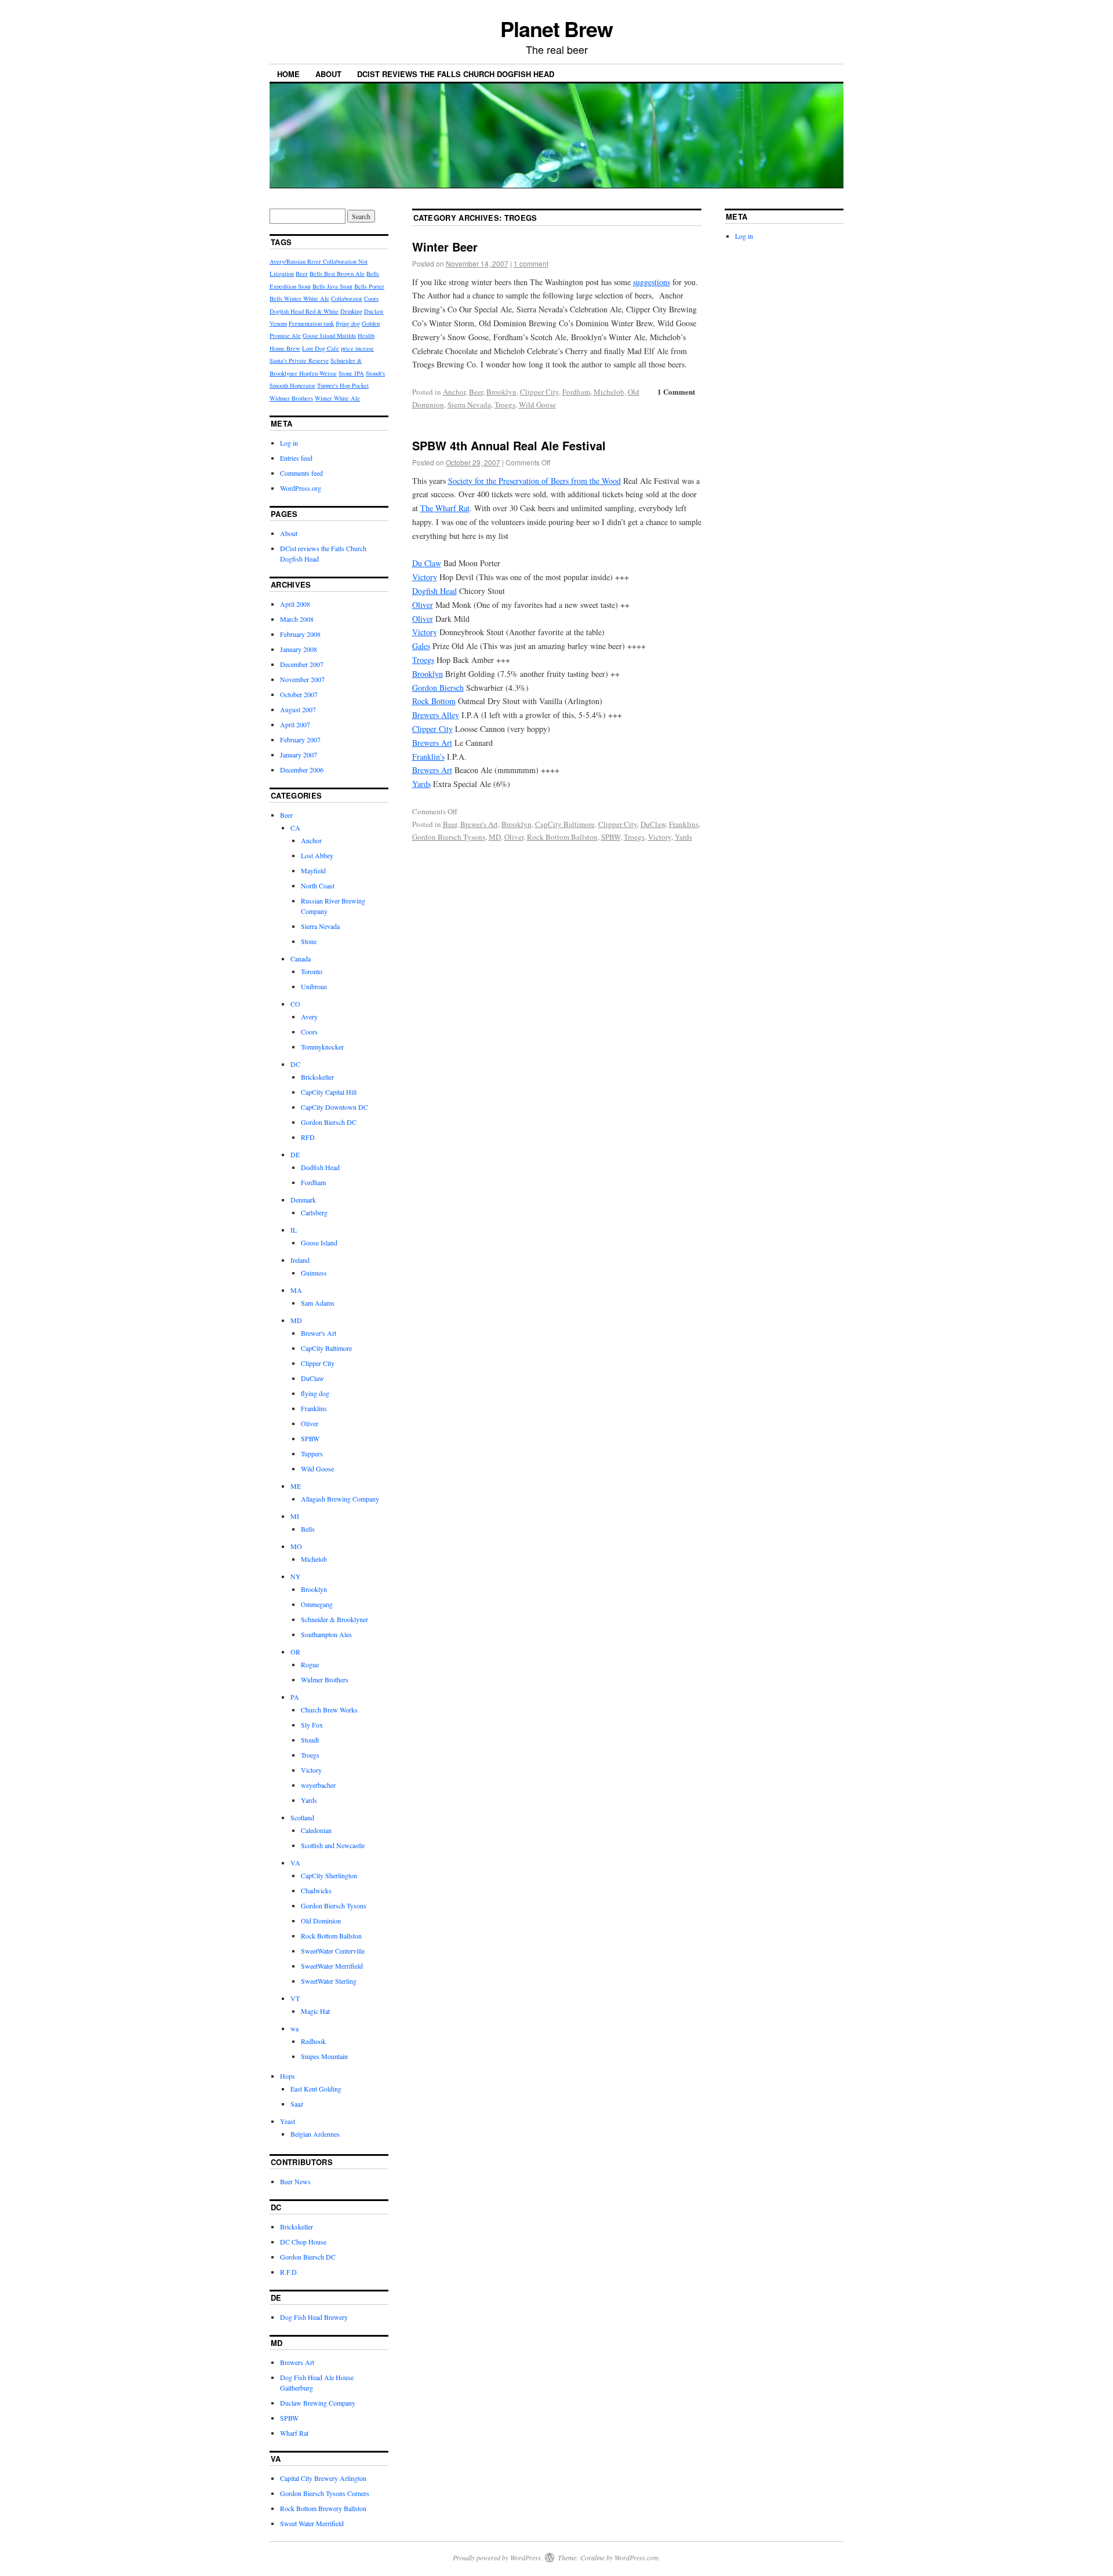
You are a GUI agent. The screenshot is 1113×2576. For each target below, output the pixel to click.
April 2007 (295, 724)
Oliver (423, 605)
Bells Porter (369, 286)
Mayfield (313, 870)
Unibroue (314, 986)
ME (296, 1486)
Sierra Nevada (469, 405)
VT (295, 1998)
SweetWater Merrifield (332, 1966)
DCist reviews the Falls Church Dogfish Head (456, 74)
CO (295, 1004)
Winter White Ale (337, 398)
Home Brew (285, 348)
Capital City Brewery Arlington (323, 2478)
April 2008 (295, 604)
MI (295, 1516)
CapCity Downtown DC (334, 1107)
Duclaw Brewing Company (318, 2403)
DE (295, 1154)
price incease (357, 348)
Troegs (505, 405)
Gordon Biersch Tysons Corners (325, 2493)
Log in (289, 443)
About (328, 74)
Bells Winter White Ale (299, 298)
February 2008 (300, 634)
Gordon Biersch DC (329, 1122)
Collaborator (347, 298)
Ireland (300, 1260)
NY (296, 1576)
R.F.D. (289, 2272)
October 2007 (299, 694)
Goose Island (319, 1243)
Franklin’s (428, 757)
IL (294, 1230)
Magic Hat (315, 2011)
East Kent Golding (316, 2089)
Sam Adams (318, 1303)
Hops (288, 2076)
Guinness (314, 1273)
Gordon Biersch (438, 688)
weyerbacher (318, 1785)
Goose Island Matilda (329, 336)
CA (295, 828)
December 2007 (302, 664)
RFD (308, 1137)
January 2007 (299, 755)
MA (296, 1290)
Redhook (313, 2041)
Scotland (302, 1817)
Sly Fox (312, 1725)
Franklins (684, 824)
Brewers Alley (436, 715)
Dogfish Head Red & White (304, 311)
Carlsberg (314, 1212)
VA (295, 1863)
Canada (301, 959)
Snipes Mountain (324, 2056)
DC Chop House (303, 2242)
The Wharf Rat (445, 508)
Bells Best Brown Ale (337, 274)
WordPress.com (636, 2557)
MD (495, 837)
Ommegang (317, 1604)
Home (288, 74)
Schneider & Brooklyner (334, 1619)
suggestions (652, 282)
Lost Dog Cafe (321, 348)
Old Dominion (321, 1921)
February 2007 (300, 739)
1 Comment (676, 391)
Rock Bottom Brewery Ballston (323, 2508)
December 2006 (302, 770)
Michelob (609, 392)
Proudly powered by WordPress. (498, 2557)
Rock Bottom (434, 701)
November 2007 (302, 679)
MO (296, 1546)
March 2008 (297, 619)
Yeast (288, 2121)
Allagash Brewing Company (340, 1499)
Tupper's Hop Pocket (343, 385)
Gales (421, 646)
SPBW (611, 837)
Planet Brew (556, 28)
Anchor (454, 392)
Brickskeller (317, 1077)
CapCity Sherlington (329, 1875)
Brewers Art (432, 743)
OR (295, 1652)
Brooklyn (501, 392)
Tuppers (312, 1453)
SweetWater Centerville (333, 1951)
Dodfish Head (320, 1167)
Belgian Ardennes (315, 2134)
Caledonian (316, 1830)
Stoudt (310, 1740)
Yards (421, 784)
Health (366, 336)
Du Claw (427, 563)
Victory (425, 577)
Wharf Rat (294, 2433)
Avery (309, 1016)
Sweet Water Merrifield (312, 2523)
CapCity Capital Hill (329, 1092)
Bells (308, 1529)
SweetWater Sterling (329, 1981)
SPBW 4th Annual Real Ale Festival (509, 445)
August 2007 (298, 709)
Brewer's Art (479, 824)
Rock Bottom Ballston (562, 837)
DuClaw (653, 824)
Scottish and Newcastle (333, 1845)
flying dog (348, 323)
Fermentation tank (311, 323)
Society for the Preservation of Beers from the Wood (534, 481)
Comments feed (301, 473)
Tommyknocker (322, 1047)
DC (295, 1064)
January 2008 (299, 649)
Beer (476, 392)
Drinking (351, 311)
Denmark (303, 1200)
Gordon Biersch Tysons (449, 837)
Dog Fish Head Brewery (314, 2317)
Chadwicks (316, 1890)
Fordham (576, 392)
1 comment (531, 263)
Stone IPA (351, 373)
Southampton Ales (326, 1634)
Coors (371, 298)
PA (295, 1697)
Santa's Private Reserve (299, 360)
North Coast (318, 886)
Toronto (312, 971)
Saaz (297, 2104)
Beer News (295, 2181)
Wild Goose (537, 405)
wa (294, 2028)
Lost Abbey (317, 855)
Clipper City (539, 392)
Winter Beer (445, 247)
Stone (309, 941)
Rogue (310, 1664)
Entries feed (296, 458)
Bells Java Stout (332, 286)
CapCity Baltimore (565, 824)
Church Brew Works (329, 1710)
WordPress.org (301, 488)
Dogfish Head (434, 591)
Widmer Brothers (291, 398)
